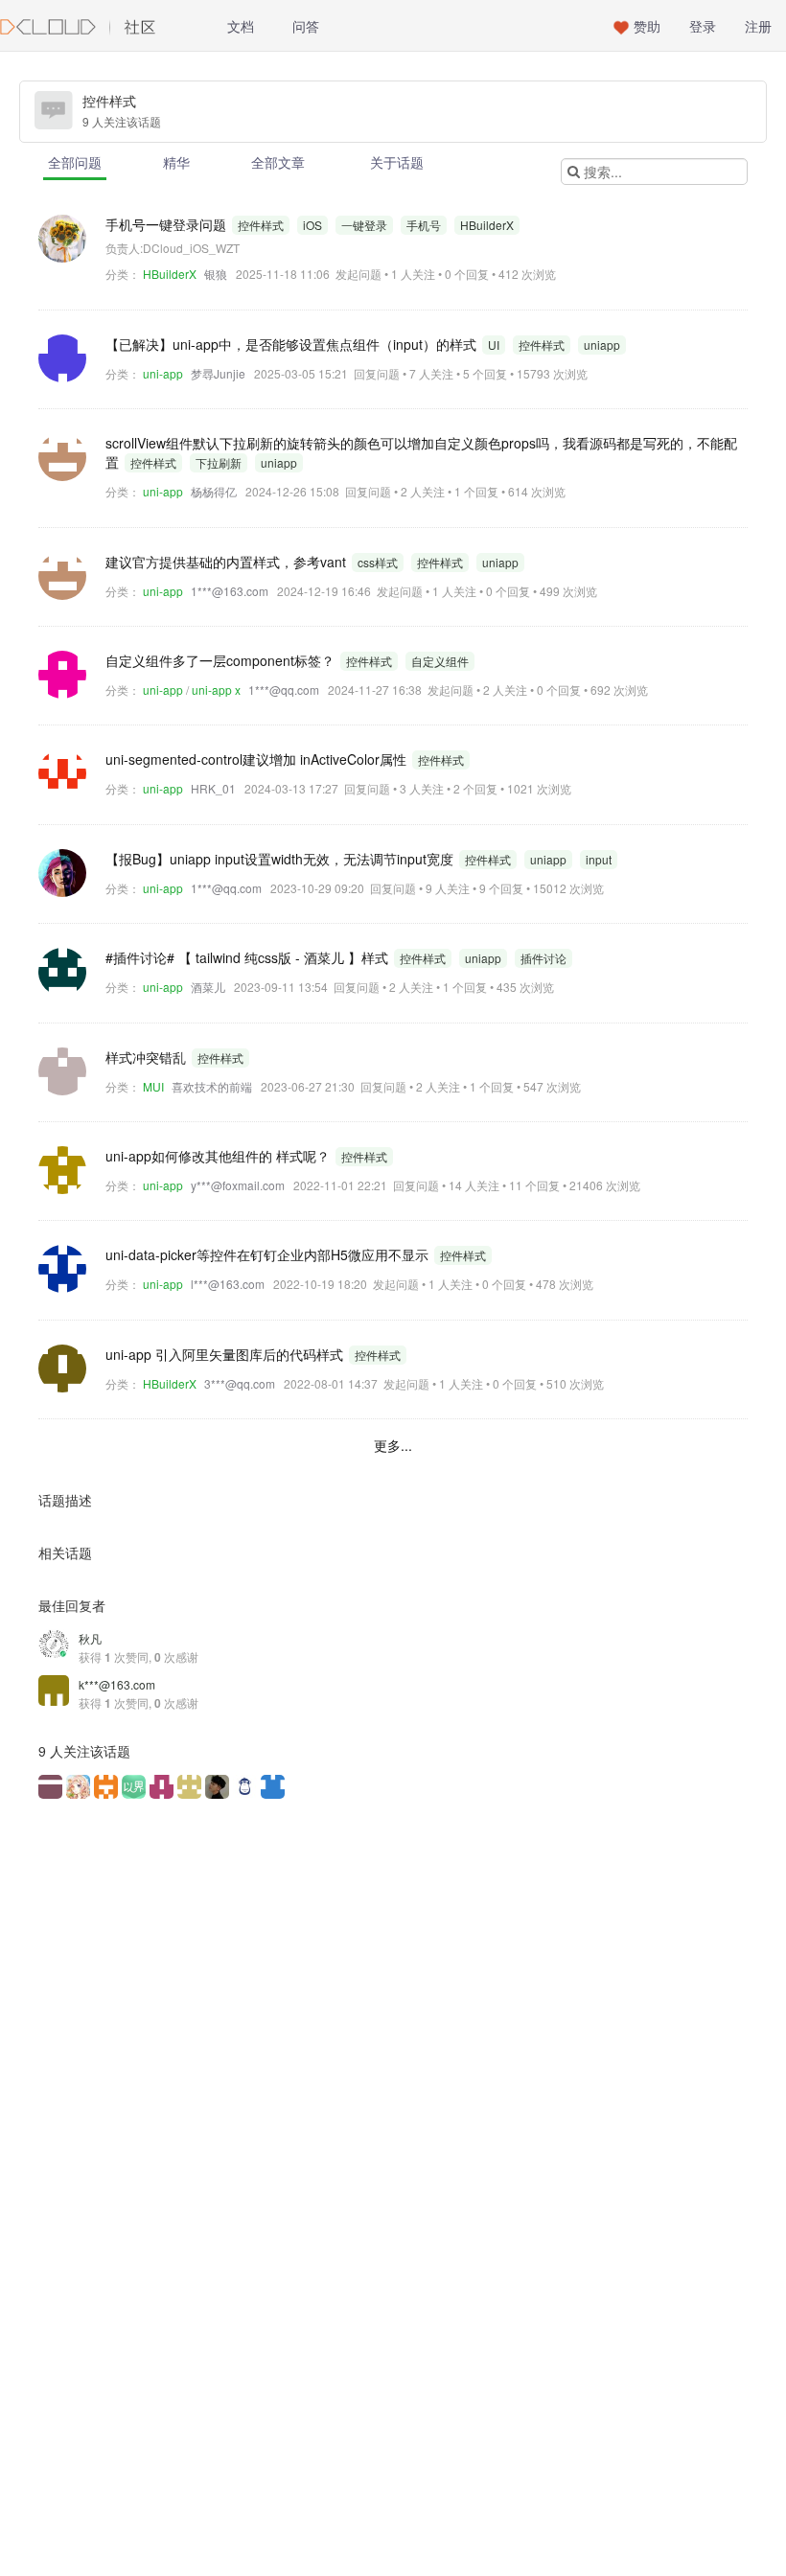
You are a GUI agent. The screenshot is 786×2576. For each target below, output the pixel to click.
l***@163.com (228, 1284)
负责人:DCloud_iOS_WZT (173, 248)
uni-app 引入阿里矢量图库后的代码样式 (226, 1354)
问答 (306, 26)
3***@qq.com (240, 1383)
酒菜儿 (208, 987)
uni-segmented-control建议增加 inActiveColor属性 (258, 759)
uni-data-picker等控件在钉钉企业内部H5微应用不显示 (269, 1254)
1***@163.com (230, 591)
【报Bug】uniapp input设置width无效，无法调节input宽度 (281, 859)
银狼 (216, 274)
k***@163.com (117, 1684)
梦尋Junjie (218, 373)
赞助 (647, 26)
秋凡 (90, 1638)
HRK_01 (213, 788)
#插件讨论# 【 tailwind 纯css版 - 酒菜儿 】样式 (249, 957)
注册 (758, 26)
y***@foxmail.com (238, 1185)
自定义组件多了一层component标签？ (222, 660)
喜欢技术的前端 (212, 1086)
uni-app (163, 373)
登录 (703, 26)
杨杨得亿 (214, 491)
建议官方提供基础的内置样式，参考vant (228, 562)
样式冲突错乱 (148, 1057)
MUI (153, 1086)
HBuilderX (170, 274)
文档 (241, 26)
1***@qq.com (284, 690)
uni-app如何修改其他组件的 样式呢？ (220, 1156)
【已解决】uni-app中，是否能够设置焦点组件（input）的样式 (293, 344)
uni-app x (216, 690)
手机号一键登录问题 (168, 224)
